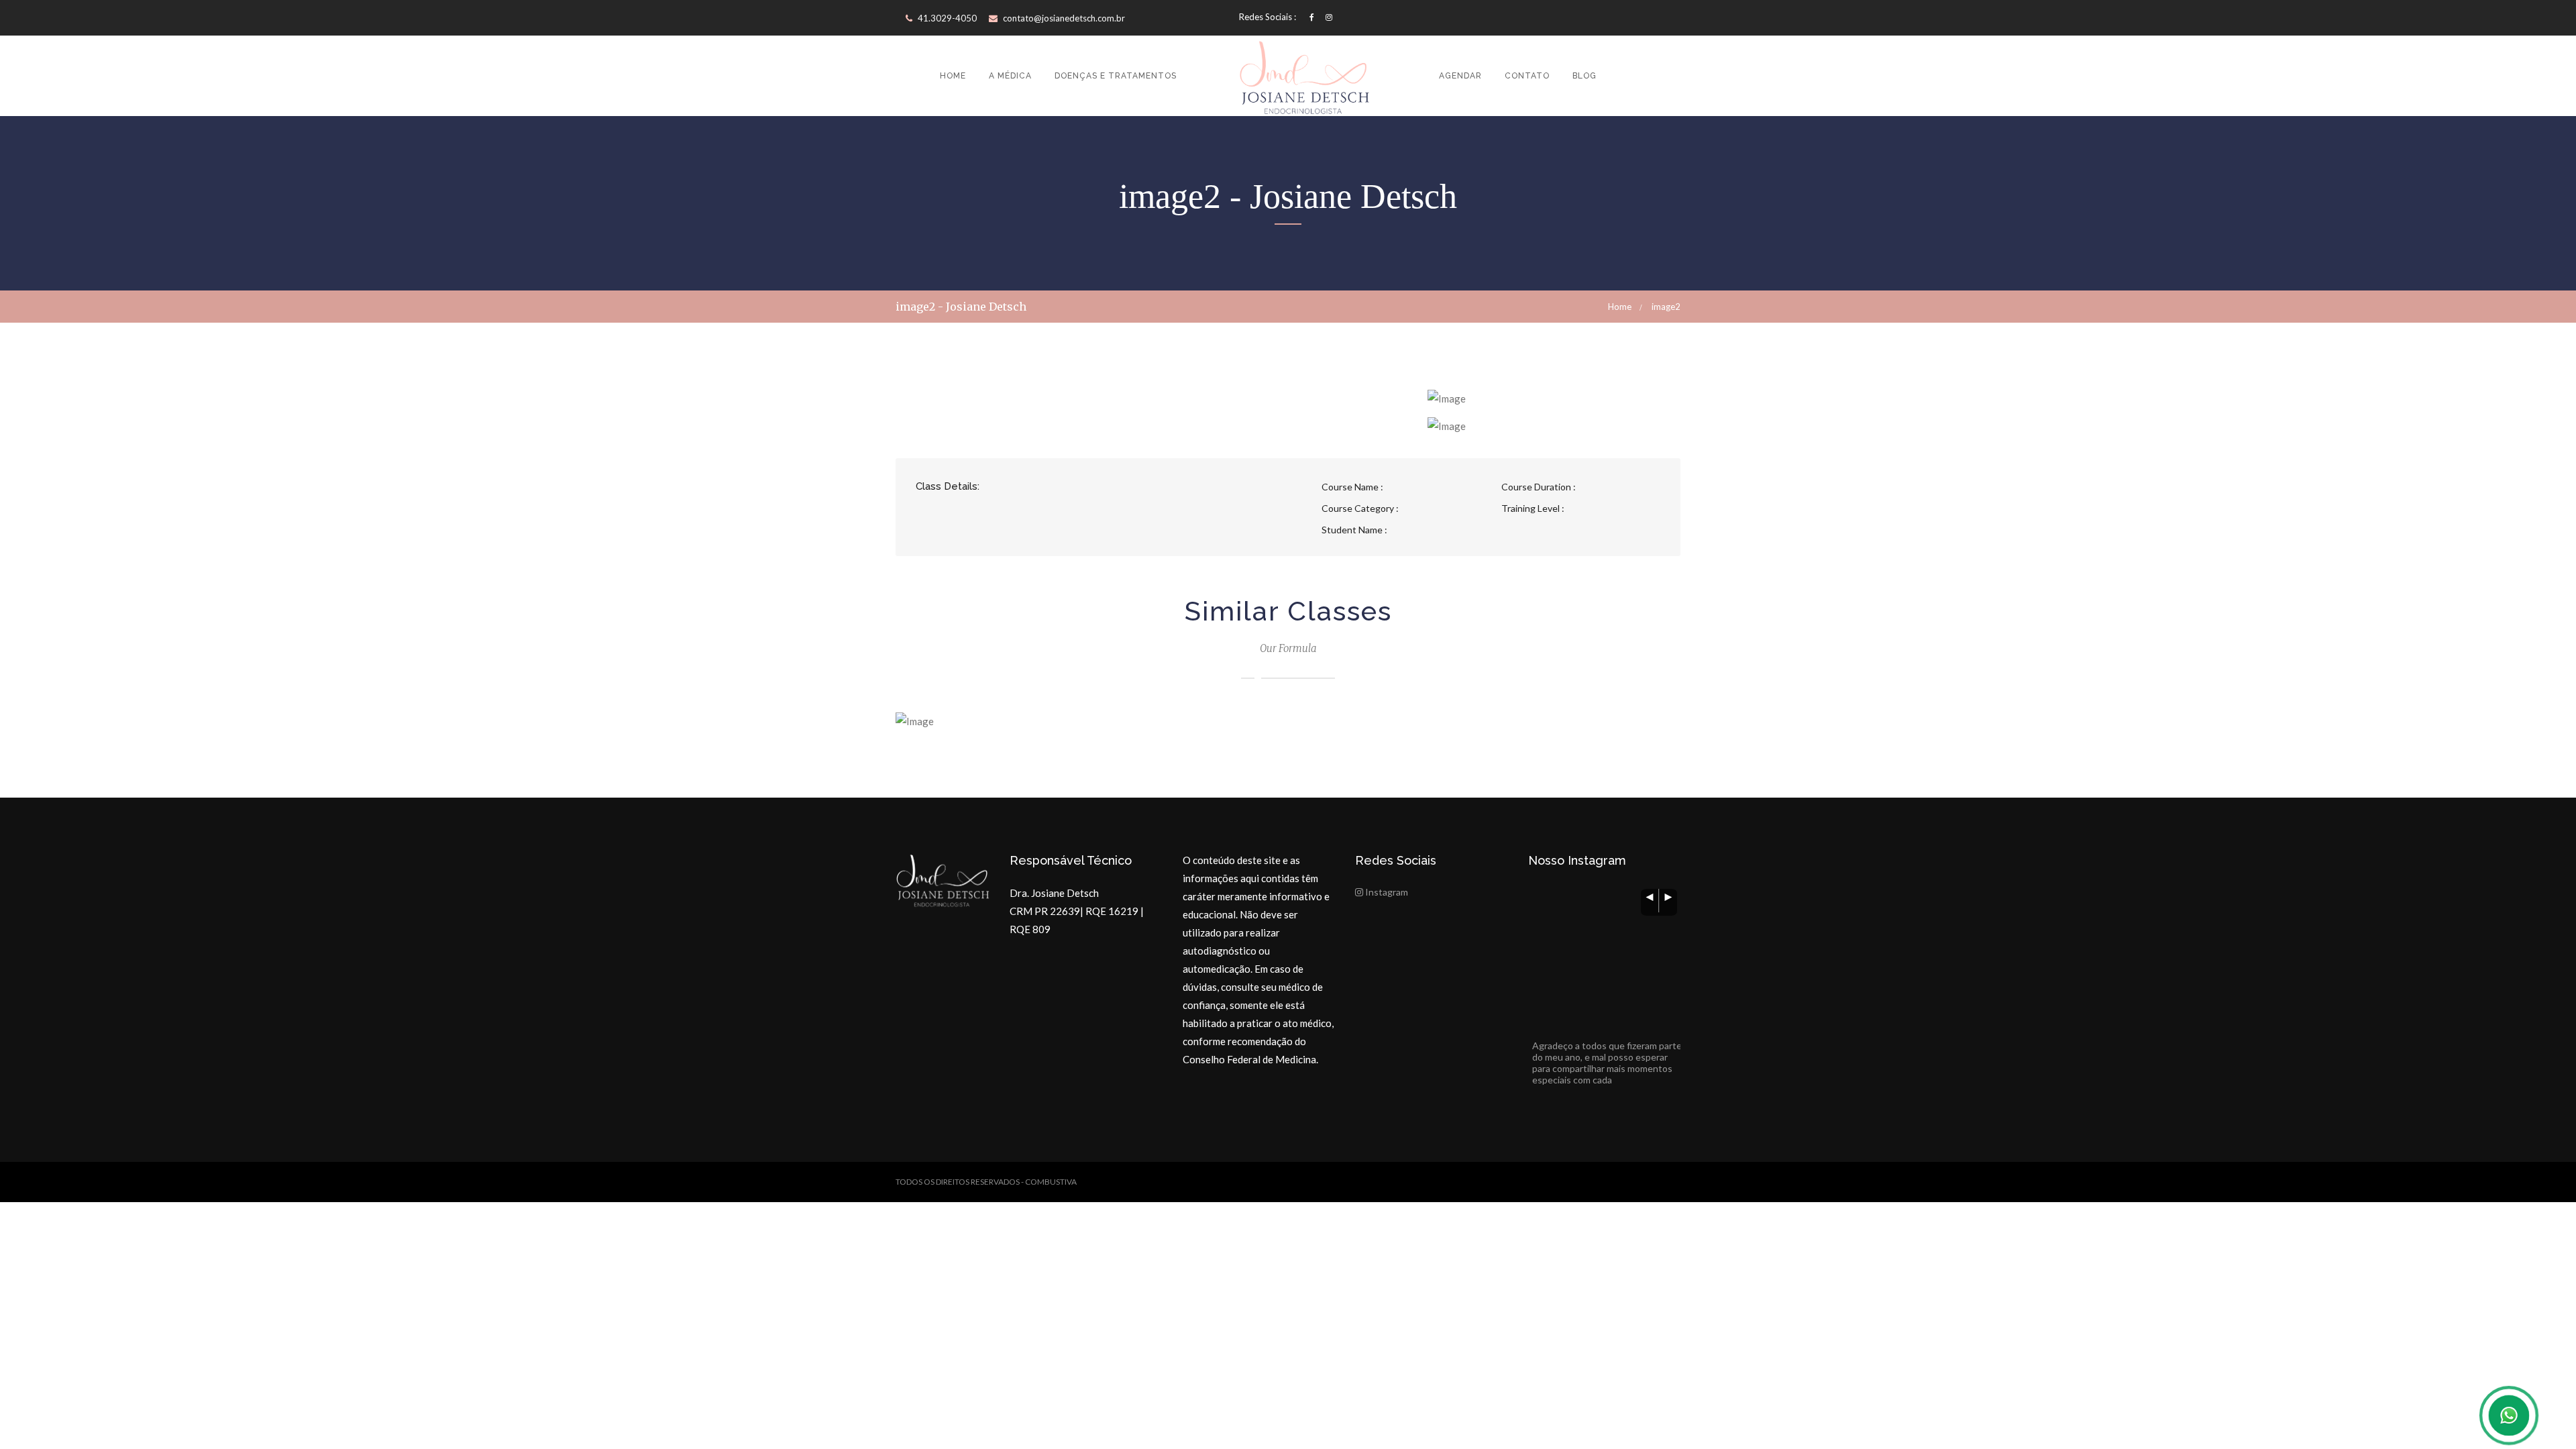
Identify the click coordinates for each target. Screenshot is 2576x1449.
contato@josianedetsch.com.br (1064, 18)
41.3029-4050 (946, 18)
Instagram (1386, 892)
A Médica (1010, 76)
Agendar (1460, 76)
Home (953, 76)
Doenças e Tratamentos (1116, 76)
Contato (1527, 76)
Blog (1585, 76)
